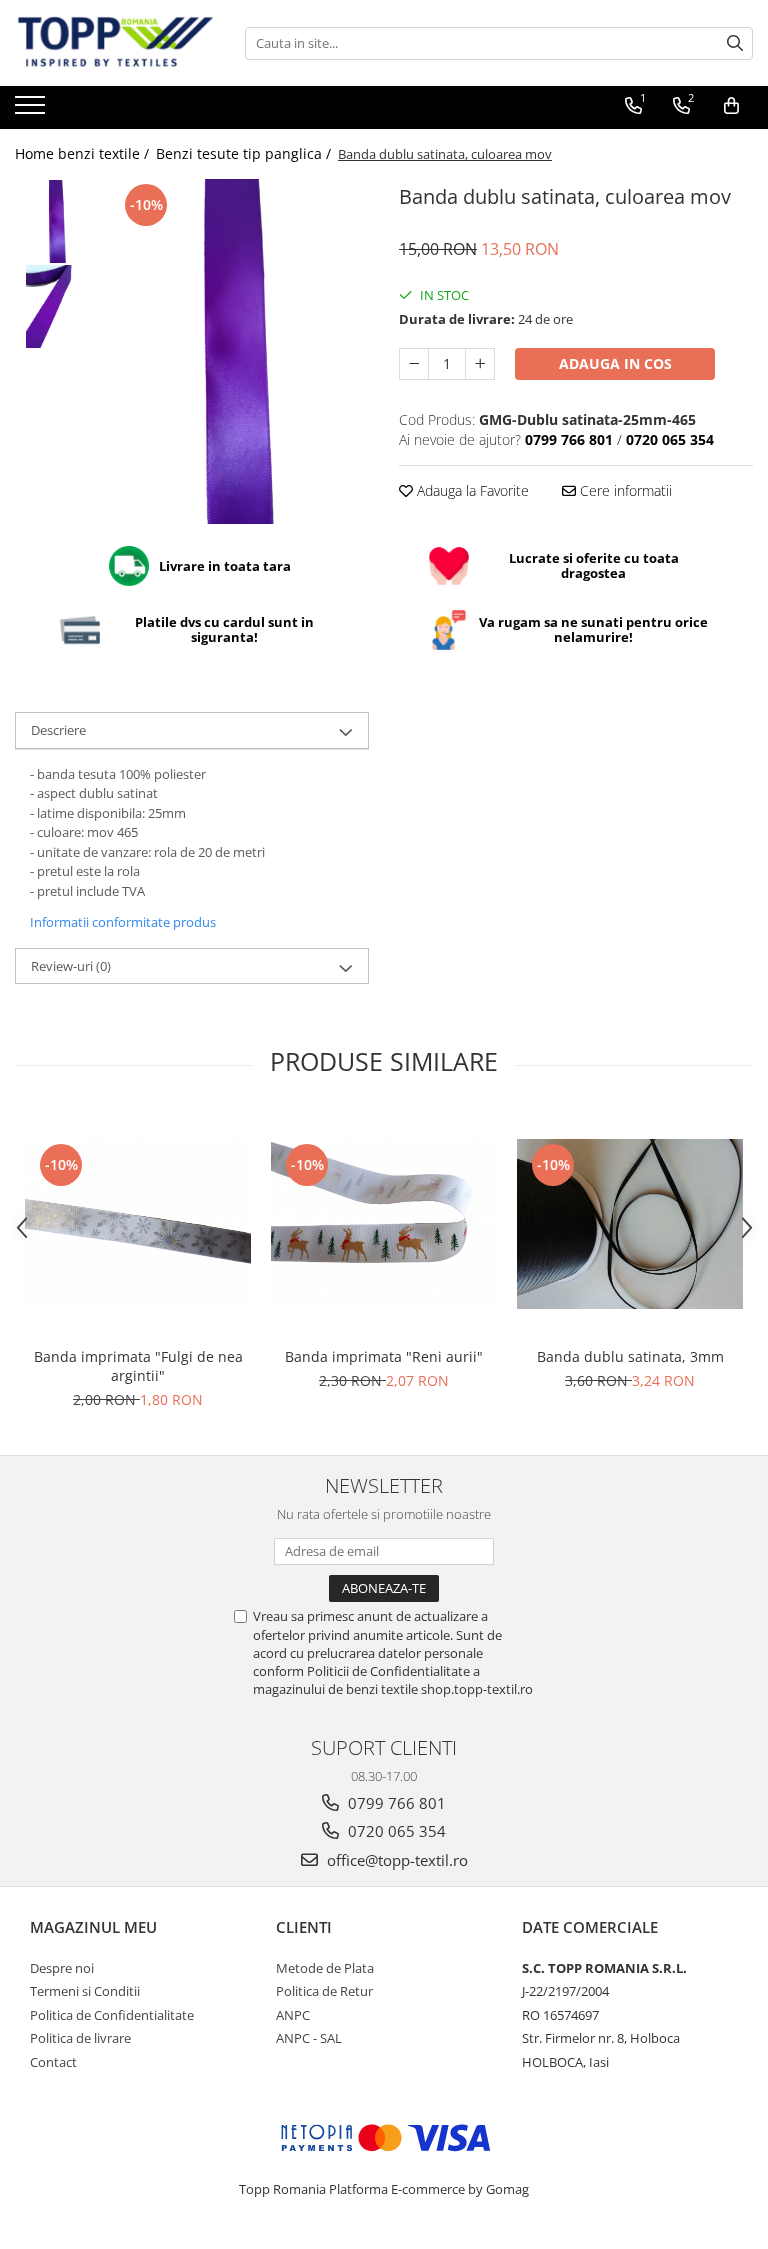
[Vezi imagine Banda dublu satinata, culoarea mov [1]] (57, 306)
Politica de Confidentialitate (112, 2015)
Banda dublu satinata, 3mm (630, 1356)
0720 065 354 (395, 1831)
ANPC (293, 2015)
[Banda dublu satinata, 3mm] (630, 1224)
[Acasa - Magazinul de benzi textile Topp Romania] (115, 43)
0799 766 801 (395, 1803)
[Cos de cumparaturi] (731, 106)
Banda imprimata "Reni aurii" (384, 1356)
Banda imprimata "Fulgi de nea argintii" (138, 1366)
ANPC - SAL (309, 2038)
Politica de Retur (324, 1991)
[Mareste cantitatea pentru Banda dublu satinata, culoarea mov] (480, 364)
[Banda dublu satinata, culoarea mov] (239, 351)
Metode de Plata (325, 1968)
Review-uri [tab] (71, 966)
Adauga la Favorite (471, 490)
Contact (53, 2062)
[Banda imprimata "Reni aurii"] (384, 1223)
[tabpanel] (239, 351)
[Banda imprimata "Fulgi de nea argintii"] (138, 1223)
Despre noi (62, 1968)
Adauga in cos (615, 363)
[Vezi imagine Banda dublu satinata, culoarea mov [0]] (57, 221)
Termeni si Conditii (85, 1991)
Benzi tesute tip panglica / (245, 153)
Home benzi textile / (84, 153)
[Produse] (32, 111)
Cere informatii (624, 490)
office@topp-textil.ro (395, 1860)
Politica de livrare (80, 2038)
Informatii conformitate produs (123, 922)
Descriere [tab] (58, 730)
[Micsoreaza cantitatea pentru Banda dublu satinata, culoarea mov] (414, 364)
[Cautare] (735, 43)
